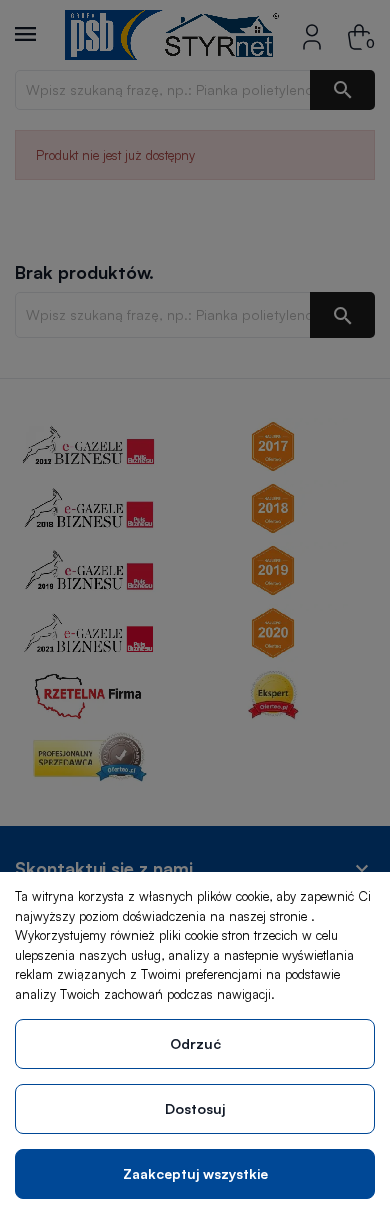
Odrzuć (195, 1043)
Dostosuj (195, 1108)
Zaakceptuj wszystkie (195, 1173)
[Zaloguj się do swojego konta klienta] (312, 34)
